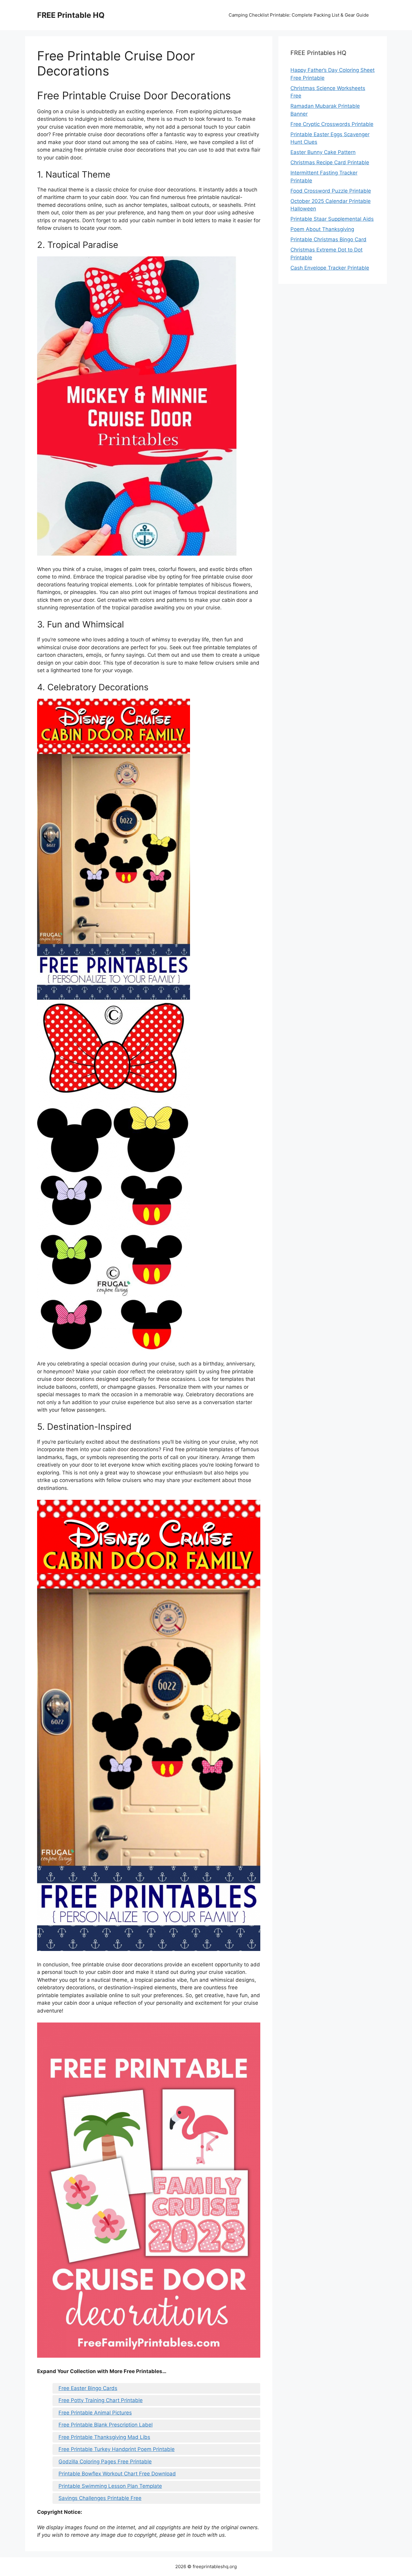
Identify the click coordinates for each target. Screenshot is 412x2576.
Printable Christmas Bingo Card (328, 239)
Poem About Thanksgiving (322, 229)
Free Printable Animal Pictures (95, 2413)
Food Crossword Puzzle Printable (331, 191)
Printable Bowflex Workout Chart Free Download (117, 2474)
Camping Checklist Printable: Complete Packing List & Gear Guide (299, 15)
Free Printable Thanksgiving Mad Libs (104, 2437)
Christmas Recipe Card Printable (330, 162)
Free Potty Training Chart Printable (101, 2400)
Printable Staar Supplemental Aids (332, 219)
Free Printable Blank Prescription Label (106, 2425)
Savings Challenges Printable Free (100, 2498)
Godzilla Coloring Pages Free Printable (105, 2462)
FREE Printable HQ (71, 15)
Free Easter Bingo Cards (88, 2388)
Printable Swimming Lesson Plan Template (110, 2486)
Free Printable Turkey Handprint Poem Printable (117, 2449)
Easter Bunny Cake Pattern (323, 152)
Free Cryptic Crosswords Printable (332, 124)
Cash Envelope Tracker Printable (330, 268)
